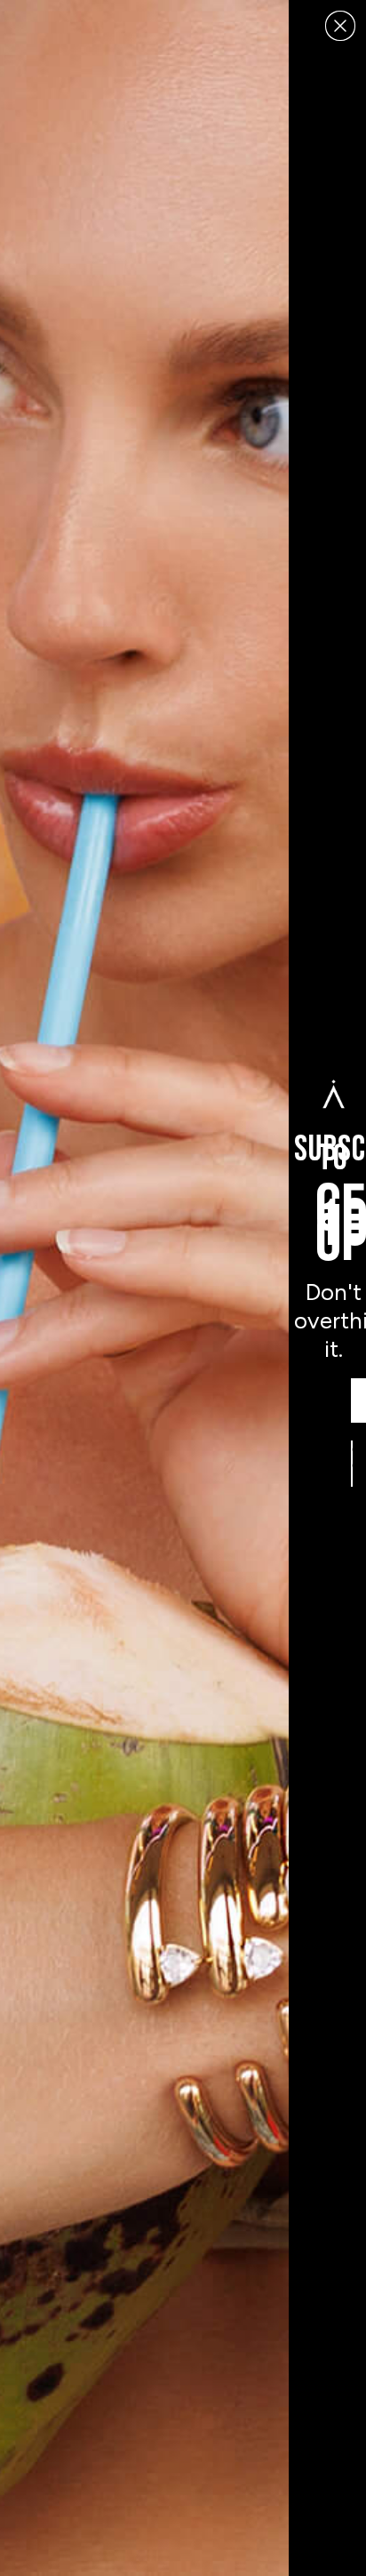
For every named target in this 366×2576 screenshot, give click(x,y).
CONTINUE (352, 1464)
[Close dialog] (340, 26)
